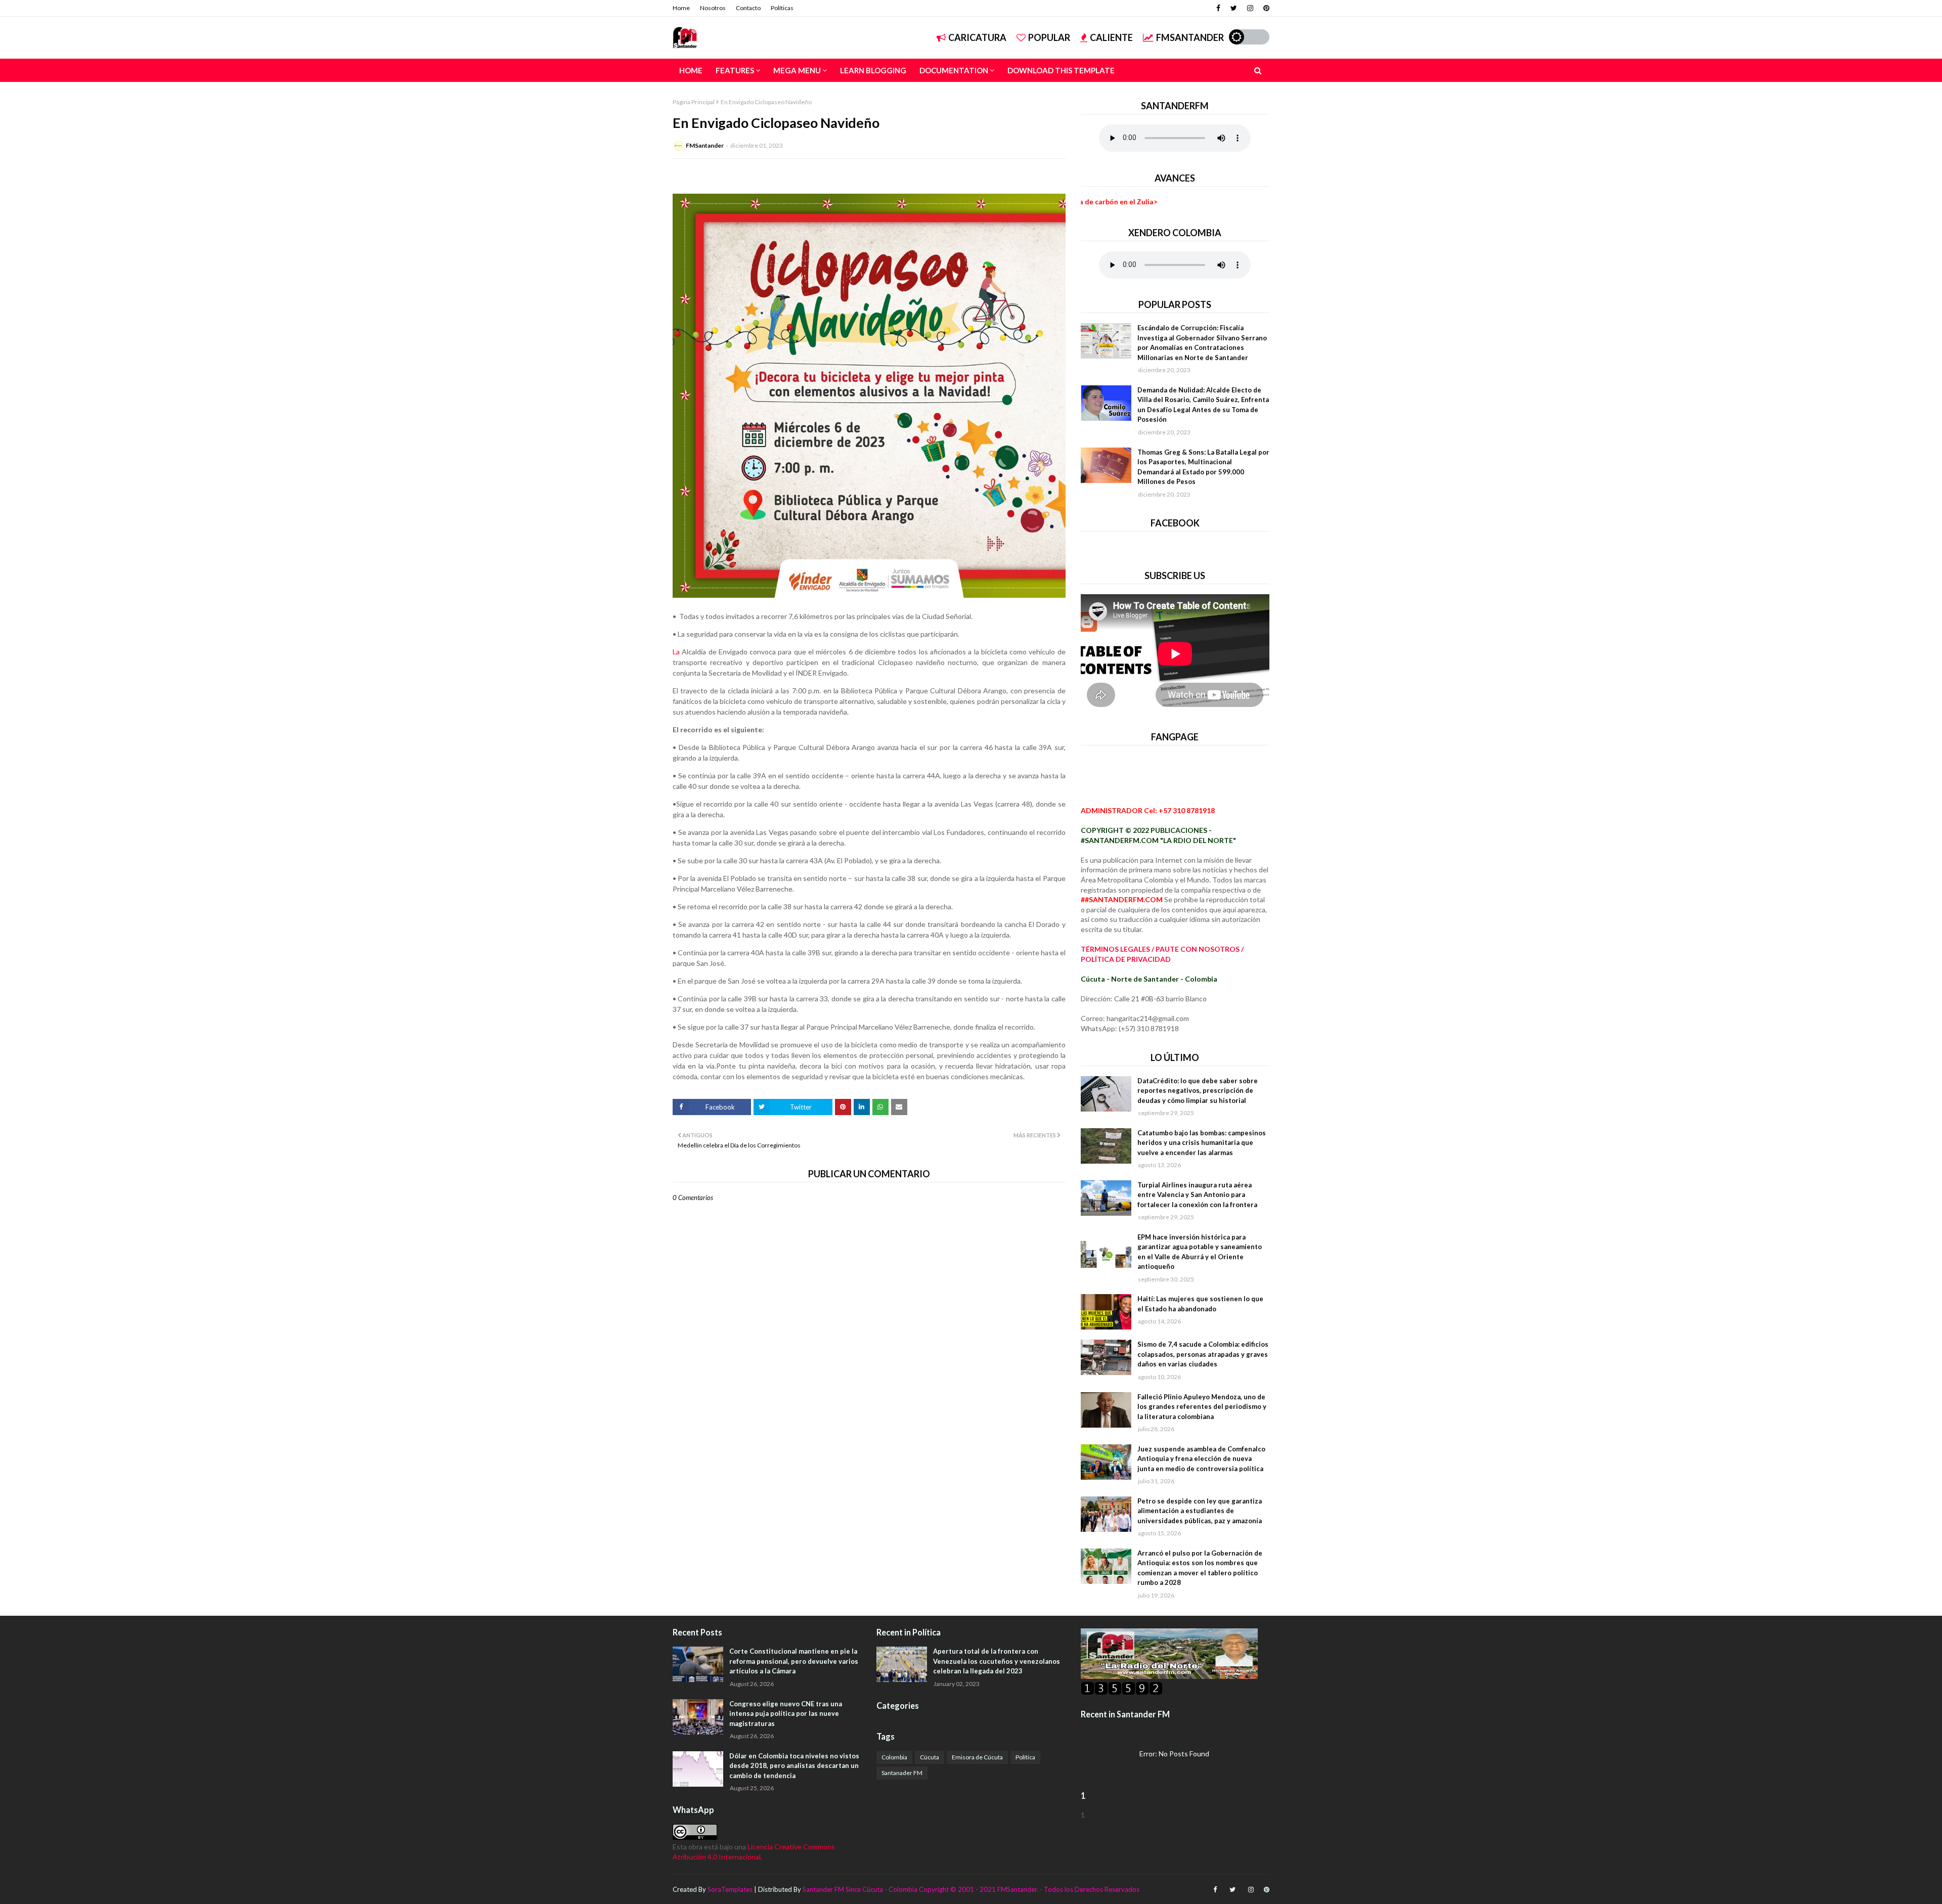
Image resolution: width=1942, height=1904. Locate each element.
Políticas (782, 8)
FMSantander (705, 145)
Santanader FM (902, 1773)
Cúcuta (930, 1757)
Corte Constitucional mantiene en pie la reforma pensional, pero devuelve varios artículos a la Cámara (794, 1661)
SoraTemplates (730, 1889)
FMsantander (1190, 37)
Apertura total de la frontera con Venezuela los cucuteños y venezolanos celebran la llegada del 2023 (997, 1661)
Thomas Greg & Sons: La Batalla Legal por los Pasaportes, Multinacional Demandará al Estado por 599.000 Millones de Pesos (1203, 467)
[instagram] (1250, 8)
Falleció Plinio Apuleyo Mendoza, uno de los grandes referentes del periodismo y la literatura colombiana (1202, 1407)
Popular (1049, 37)
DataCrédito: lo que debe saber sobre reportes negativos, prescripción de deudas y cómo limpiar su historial (1198, 1091)
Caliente (1111, 37)
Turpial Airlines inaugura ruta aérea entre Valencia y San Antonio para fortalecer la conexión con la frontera (1197, 1195)
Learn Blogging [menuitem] (873, 70)
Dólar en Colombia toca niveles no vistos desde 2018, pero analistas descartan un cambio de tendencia (794, 1766)
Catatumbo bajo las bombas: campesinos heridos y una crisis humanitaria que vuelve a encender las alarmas (1202, 1143)
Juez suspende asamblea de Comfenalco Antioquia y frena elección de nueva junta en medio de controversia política (1201, 1459)
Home (681, 8)
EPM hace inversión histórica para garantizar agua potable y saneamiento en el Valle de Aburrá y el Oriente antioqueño (1200, 1252)
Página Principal (694, 102)
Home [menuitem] (691, 70)
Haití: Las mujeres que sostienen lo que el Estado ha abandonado (1200, 1304)
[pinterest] (1265, 8)
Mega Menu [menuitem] (797, 70)
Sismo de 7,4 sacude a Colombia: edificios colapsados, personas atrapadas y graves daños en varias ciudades (1203, 1354)
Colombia (894, 1757)
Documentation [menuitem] (954, 70)
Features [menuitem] (735, 70)
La (676, 652)
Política (1025, 1757)
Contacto (748, 8)
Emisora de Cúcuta (977, 1757)
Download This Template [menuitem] (1061, 70)
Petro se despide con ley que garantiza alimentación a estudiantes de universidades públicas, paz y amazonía (1200, 1511)
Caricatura (977, 37)
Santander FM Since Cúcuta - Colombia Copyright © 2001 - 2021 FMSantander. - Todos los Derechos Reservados (971, 1889)
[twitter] (1234, 8)
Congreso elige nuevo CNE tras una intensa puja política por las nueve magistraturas (786, 1714)
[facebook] (1218, 8)
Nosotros (713, 8)
